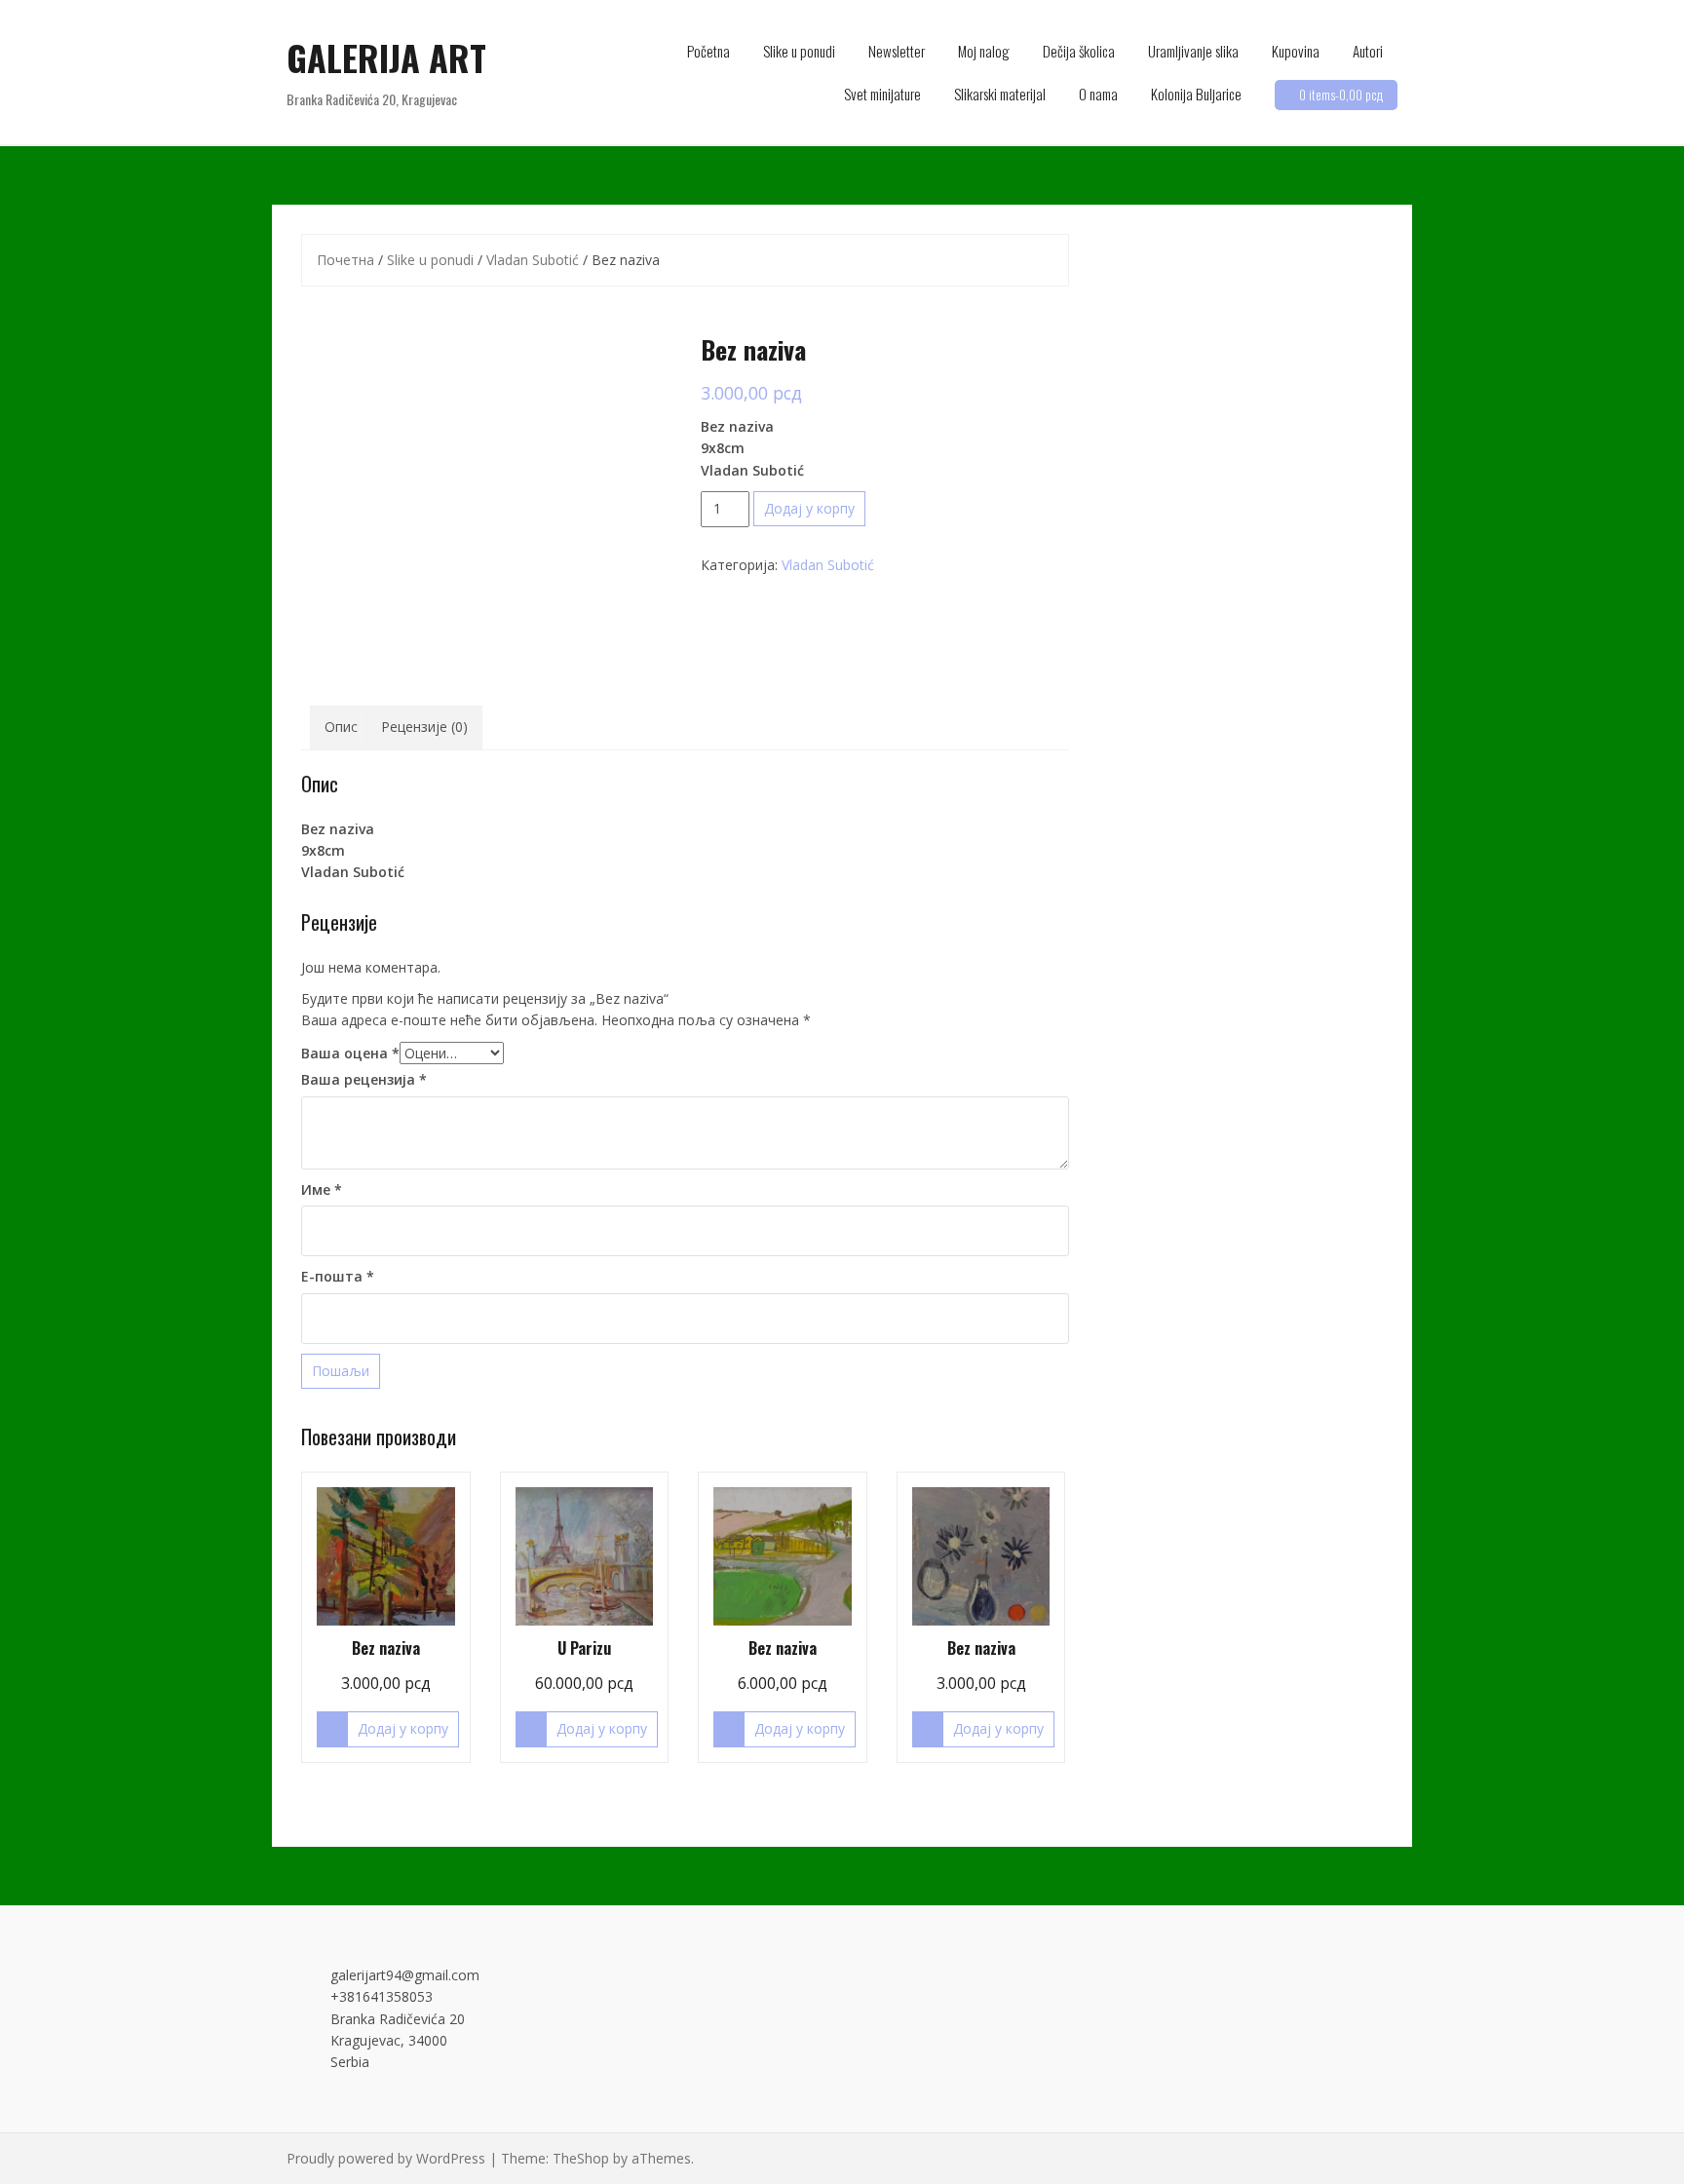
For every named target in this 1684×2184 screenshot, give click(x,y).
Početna (708, 51)
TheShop (581, 2158)
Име (322, 1189)
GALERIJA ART (386, 57)
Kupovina (1296, 51)
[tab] (341, 727)
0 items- (1341, 95)
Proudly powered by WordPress (386, 2158)
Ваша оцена (350, 1053)
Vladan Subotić (533, 260)
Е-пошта (338, 1276)
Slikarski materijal (1000, 94)
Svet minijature (882, 94)
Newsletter (897, 51)
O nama (1098, 94)
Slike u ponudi (799, 51)
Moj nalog (984, 51)
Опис (341, 727)
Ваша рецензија (364, 1079)
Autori (1368, 51)
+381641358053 (382, 1996)
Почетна (345, 260)
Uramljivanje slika (1193, 51)
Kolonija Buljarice (1196, 94)
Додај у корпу (809, 508)
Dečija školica (1079, 51)
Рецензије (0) (424, 727)
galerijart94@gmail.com (405, 1975)
